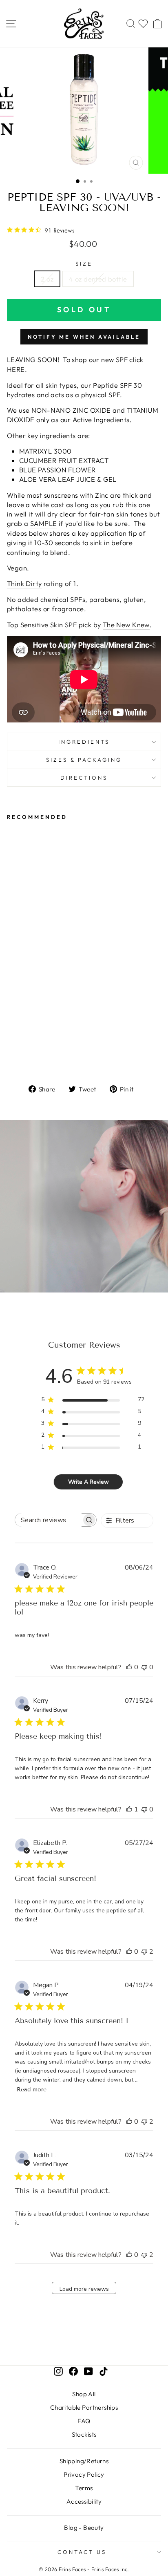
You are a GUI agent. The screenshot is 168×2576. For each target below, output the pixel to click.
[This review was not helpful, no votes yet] (144, 1667)
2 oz (47, 279)
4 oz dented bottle (98, 279)
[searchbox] (48, 1520)
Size (84, 264)
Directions (84, 778)
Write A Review (88, 1482)
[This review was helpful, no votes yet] (129, 1667)
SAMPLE (43, 523)
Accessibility (84, 2501)
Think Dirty (24, 583)
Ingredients (84, 742)
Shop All (84, 2394)
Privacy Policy (84, 2474)
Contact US (82, 2552)
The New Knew (126, 625)
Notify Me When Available (84, 337)
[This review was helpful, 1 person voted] (129, 1809)
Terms (84, 2488)
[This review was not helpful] (144, 1952)
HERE (16, 369)
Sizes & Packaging (84, 760)
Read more (32, 2090)
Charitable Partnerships (84, 2407)
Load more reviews (84, 2289)
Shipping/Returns (84, 2461)
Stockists (84, 2434)
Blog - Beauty (84, 2528)
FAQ (84, 2421)
